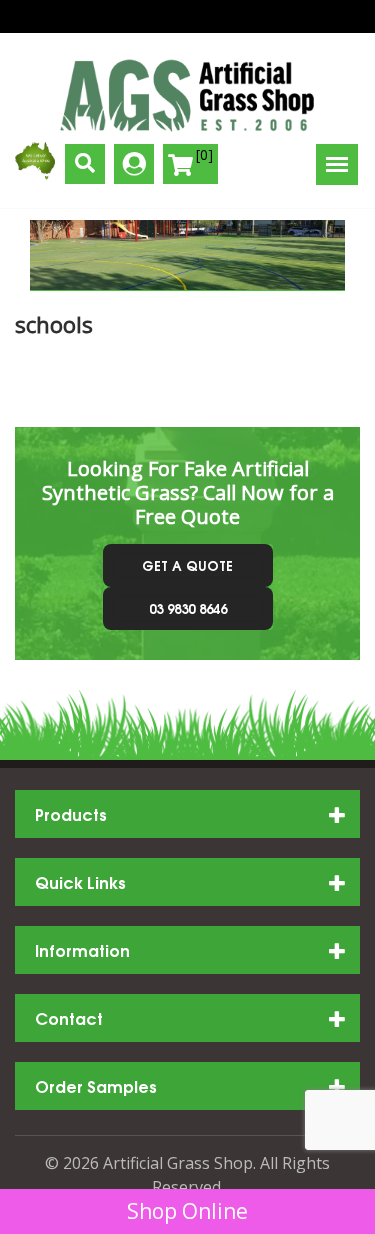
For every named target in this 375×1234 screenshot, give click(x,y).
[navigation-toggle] (337, 164)
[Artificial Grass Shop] (187, 95)
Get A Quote (187, 565)
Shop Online (187, 1211)
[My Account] (134, 164)
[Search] (85, 164)
